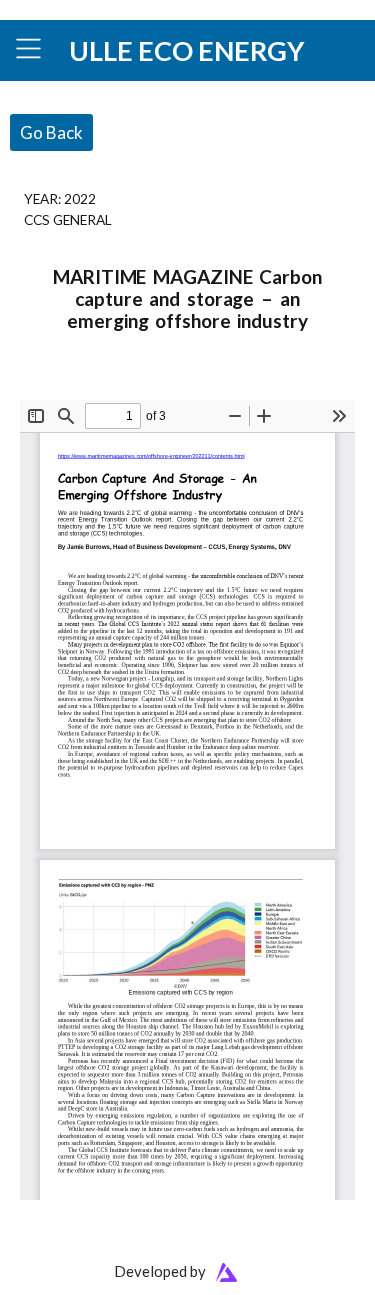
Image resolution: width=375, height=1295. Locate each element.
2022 (80, 198)
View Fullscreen (67, 386)
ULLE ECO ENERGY (186, 50)
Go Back (51, 132)
